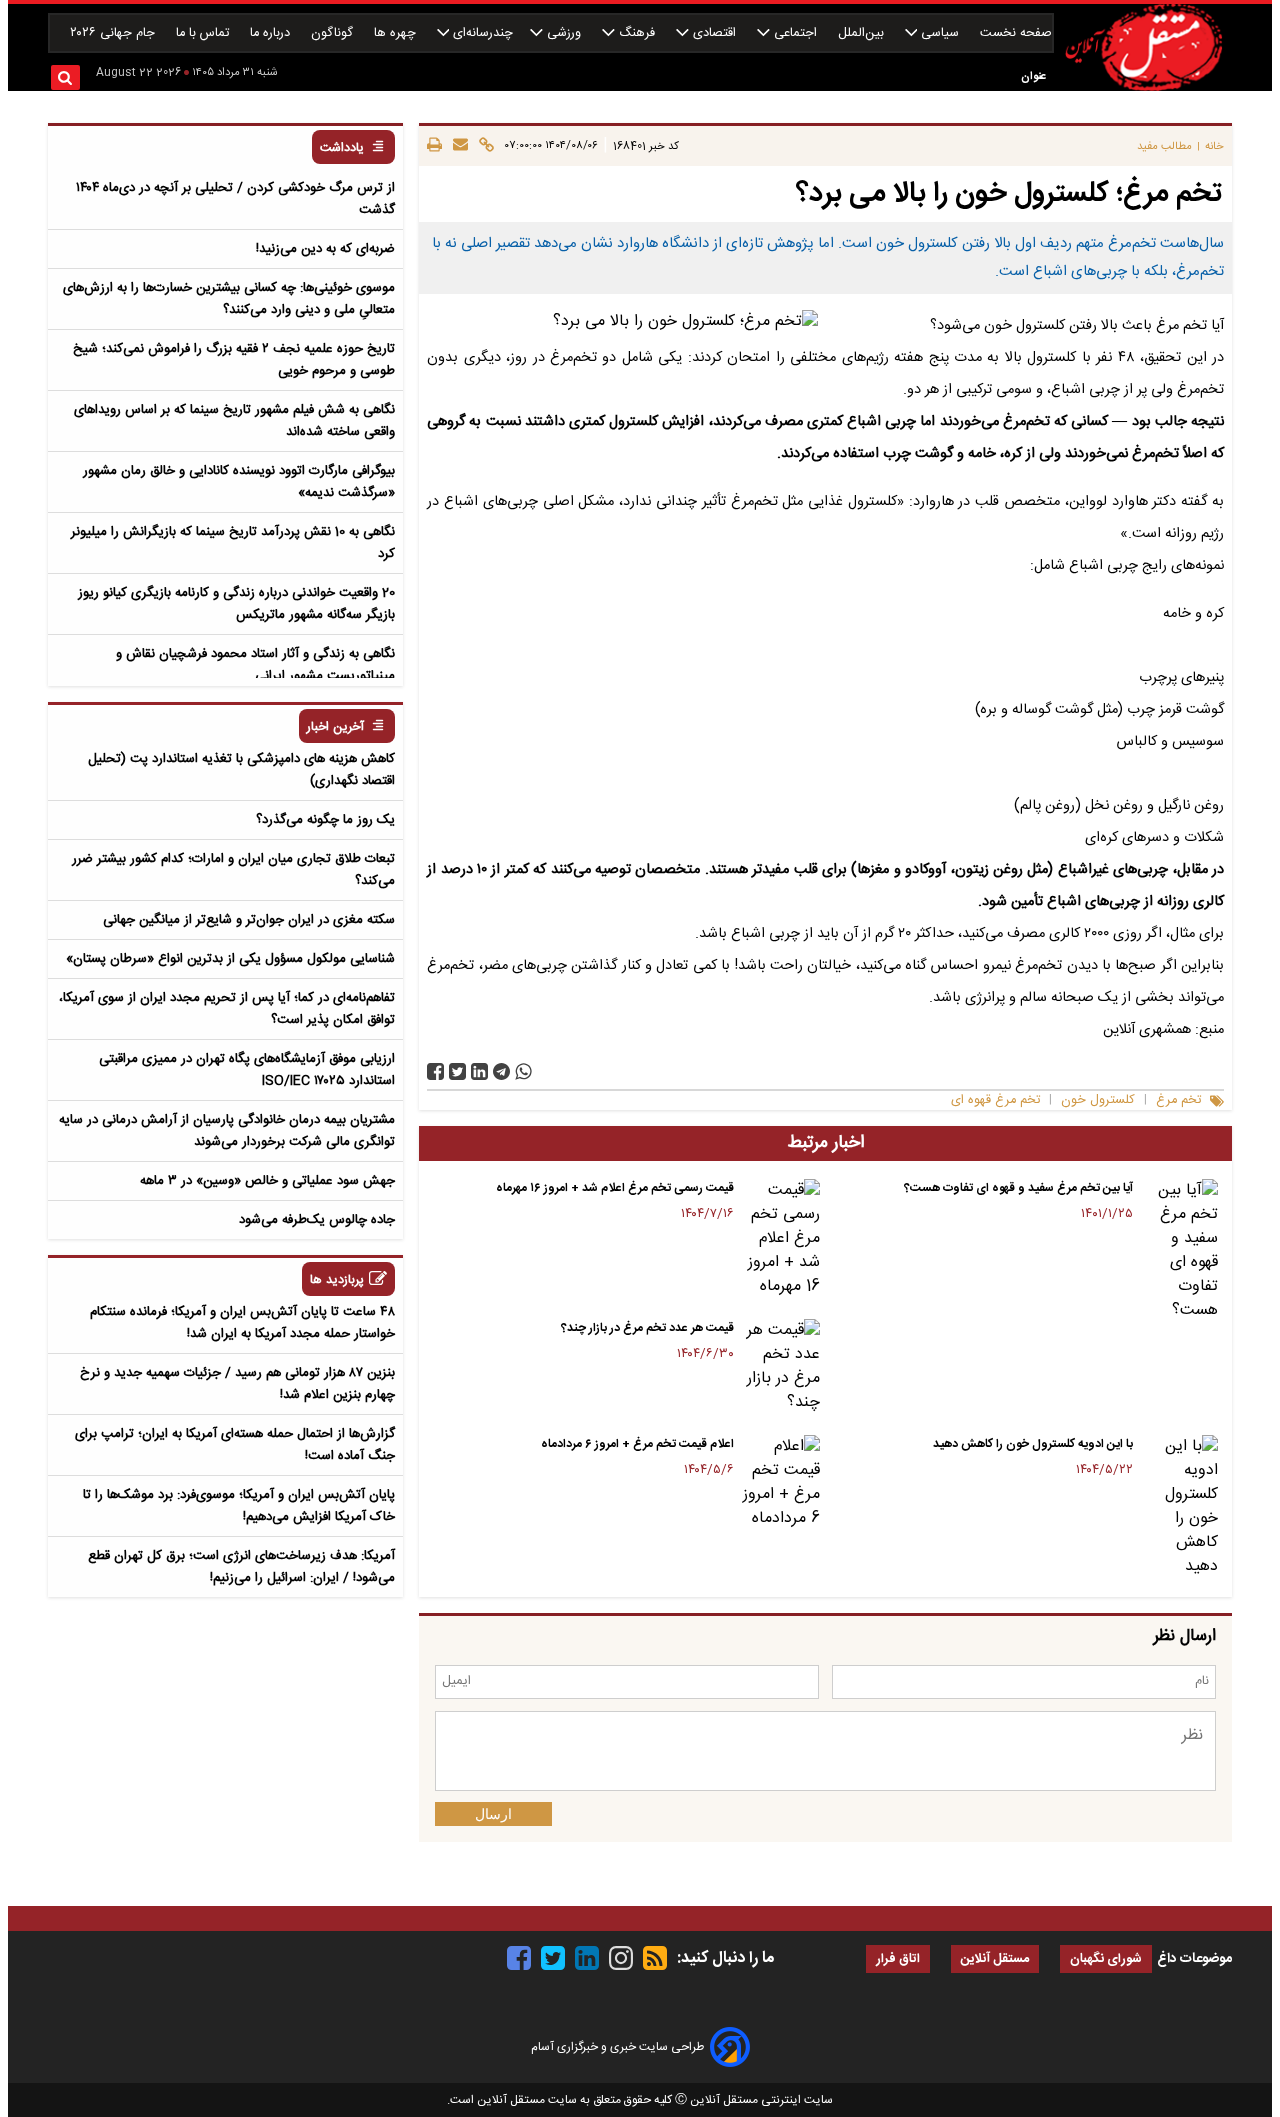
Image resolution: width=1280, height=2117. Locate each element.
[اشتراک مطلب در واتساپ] (523, 1071)
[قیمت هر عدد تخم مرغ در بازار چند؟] (780, 1367)
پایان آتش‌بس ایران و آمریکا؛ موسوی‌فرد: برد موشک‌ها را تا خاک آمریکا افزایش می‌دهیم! (239, 1506)
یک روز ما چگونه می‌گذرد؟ (325, 820)
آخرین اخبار (335, 727)
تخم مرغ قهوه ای (995, 1100)
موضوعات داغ (1194, 1959)
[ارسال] (457, 146)
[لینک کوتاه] (483, 146)
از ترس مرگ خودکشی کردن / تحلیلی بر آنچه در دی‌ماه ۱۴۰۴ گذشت (235, 199)
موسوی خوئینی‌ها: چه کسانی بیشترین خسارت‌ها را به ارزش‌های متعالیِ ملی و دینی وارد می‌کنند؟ (229, 299)
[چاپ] (434, 146)
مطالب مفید (1164, 146)
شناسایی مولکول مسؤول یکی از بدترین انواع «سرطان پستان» (230, 959)
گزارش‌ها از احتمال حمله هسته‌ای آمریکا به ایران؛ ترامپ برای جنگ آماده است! (235, 1445)
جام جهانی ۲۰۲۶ (114, 33)
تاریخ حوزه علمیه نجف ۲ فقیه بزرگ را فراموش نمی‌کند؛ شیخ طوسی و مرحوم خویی (234, 360)
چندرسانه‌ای (481, 33)
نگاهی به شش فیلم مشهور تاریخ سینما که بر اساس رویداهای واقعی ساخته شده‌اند (234, 421)
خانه (1214, 146)
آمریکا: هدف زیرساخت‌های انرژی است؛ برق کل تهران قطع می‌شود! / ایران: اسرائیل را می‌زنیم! (241, 1567)
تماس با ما (204, 33)
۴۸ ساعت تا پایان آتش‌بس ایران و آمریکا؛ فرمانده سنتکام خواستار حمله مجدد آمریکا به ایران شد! (242, 1323)
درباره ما (272, 33)
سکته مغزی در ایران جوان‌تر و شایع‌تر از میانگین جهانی (249, 920)
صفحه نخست (1016, 33)
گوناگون (334, 33)
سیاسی (940, 33)
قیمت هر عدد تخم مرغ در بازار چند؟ (647, 1328)
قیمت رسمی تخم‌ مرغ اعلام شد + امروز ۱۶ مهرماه (615, 1188)
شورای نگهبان (1106, 1959)
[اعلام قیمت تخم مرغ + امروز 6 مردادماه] (780, 1483)
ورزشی (564, 33)
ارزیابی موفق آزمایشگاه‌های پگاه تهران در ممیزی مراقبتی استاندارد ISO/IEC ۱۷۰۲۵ (247, 1070)
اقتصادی (714, 33)
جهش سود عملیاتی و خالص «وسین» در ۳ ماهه (267, 1181)
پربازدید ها (337, 1280)
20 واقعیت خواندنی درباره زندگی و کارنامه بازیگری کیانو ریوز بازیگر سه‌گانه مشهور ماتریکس (236, 604)
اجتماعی (795, 33)
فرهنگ (637, 33)
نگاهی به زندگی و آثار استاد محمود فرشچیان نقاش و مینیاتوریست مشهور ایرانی (255, 665)
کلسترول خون (1098, 1100)
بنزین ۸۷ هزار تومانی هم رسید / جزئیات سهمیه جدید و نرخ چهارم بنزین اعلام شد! (237, 1384)
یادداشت (342, 148)
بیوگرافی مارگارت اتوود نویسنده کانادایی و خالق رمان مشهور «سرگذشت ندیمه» (239, 482)
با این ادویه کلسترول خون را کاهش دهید (1033, 1444)
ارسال (493, 1814)
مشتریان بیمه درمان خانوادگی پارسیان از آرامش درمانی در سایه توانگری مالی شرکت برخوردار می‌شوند (227, 1131)
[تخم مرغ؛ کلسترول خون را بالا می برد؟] (501, 1071)
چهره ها (397, 33)
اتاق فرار (898, 1959)
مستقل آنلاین (995, 1959)
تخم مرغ (1178, 1100)
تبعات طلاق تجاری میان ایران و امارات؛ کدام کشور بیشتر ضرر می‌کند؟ (233, 870)
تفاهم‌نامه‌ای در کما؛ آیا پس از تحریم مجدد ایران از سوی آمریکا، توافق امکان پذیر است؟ (227, 1009)
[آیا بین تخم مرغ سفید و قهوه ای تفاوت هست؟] (1179, 1251)
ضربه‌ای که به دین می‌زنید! (325, 249)
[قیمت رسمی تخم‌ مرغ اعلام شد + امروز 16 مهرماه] (780, 1239)
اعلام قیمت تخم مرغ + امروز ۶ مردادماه (637, 1444)
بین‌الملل (863, 33)
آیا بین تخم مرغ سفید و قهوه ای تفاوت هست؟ (1018, 1188)
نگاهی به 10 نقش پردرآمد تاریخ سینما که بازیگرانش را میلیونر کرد (233, 543)
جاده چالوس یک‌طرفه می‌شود (317, 1220)
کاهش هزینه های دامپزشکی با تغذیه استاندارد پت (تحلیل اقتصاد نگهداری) (241, 770)
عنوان (1033, 76)
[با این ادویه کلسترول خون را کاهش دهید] (1179, 1507)
